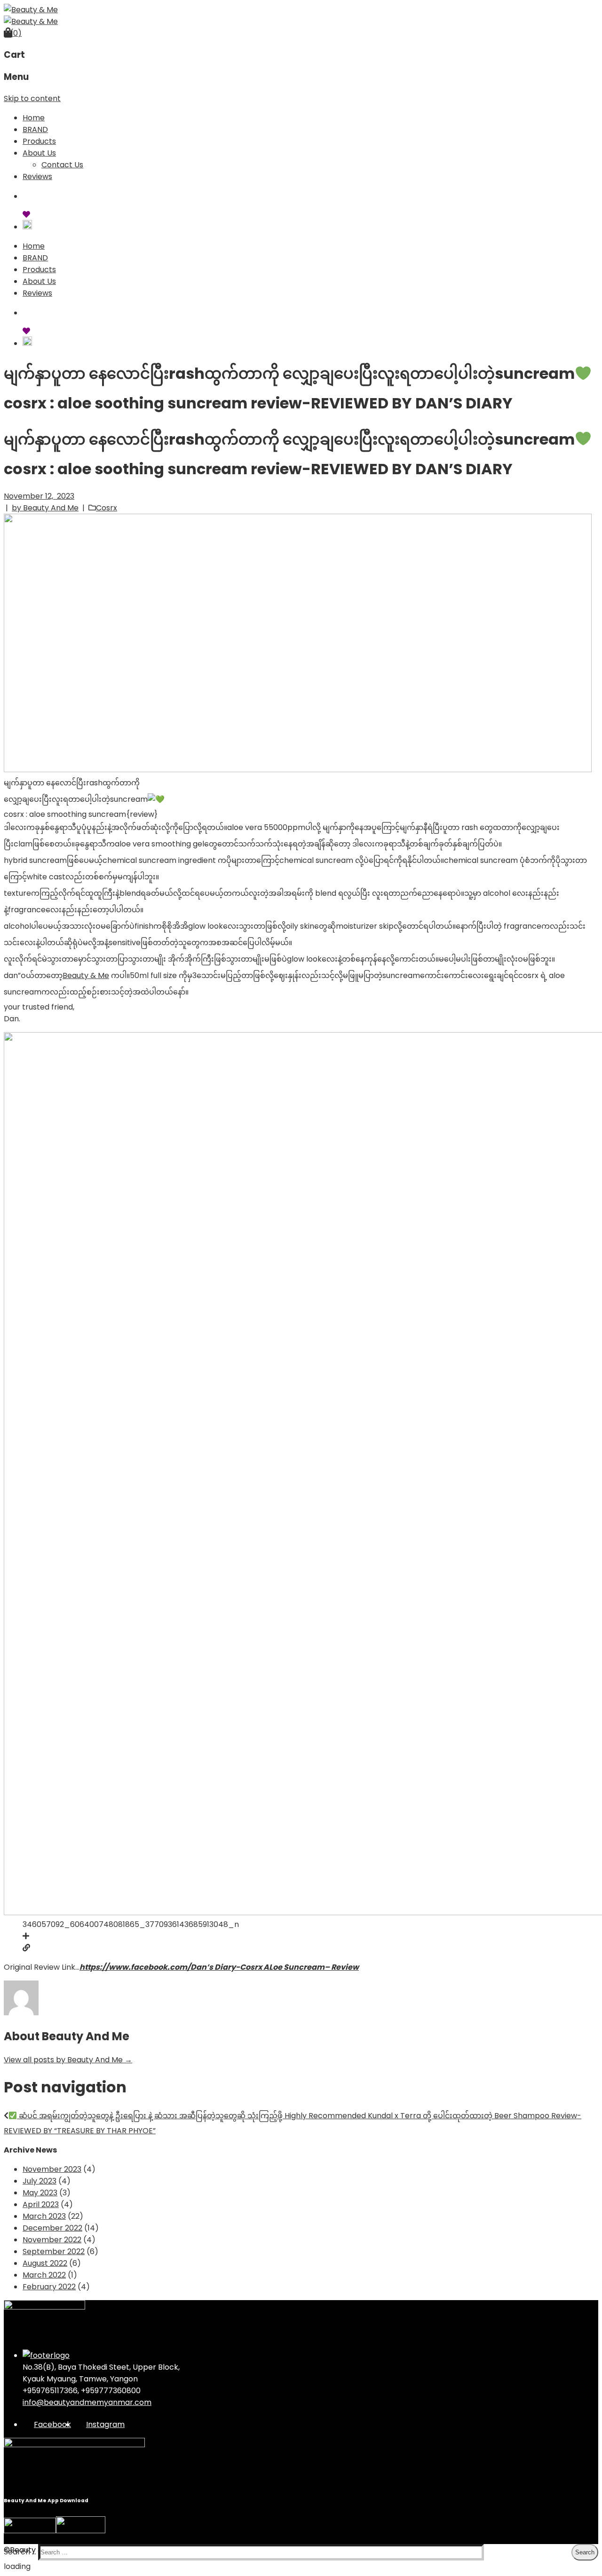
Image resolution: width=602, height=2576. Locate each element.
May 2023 (40, 2193)
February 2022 (49, 2287)
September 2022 (54, 2251)
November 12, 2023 (39, 496)
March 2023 (44, 2216)
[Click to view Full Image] (26, 1936)
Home (34, 118)
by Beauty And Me (45, 508)
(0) (16, 33)
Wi (35, 214)
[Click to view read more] (26, 1948)
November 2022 (52, 2240)
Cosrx (107, 508)
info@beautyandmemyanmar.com (87, 2402)
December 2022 (52, 2228)
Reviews (37, 176)
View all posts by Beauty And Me (68, 2060)
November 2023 (52, 2169)
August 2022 (45, 2263)
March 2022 (44, 2275)
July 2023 (40, 2181)
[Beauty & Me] (31, 10)
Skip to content (32, 98)
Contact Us (62, 165)
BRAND (35, 129)
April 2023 (41, 2204)
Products (39, 141)
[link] (86, 975)
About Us (39, 153)
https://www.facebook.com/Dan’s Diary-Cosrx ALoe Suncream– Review (219, 1967)
